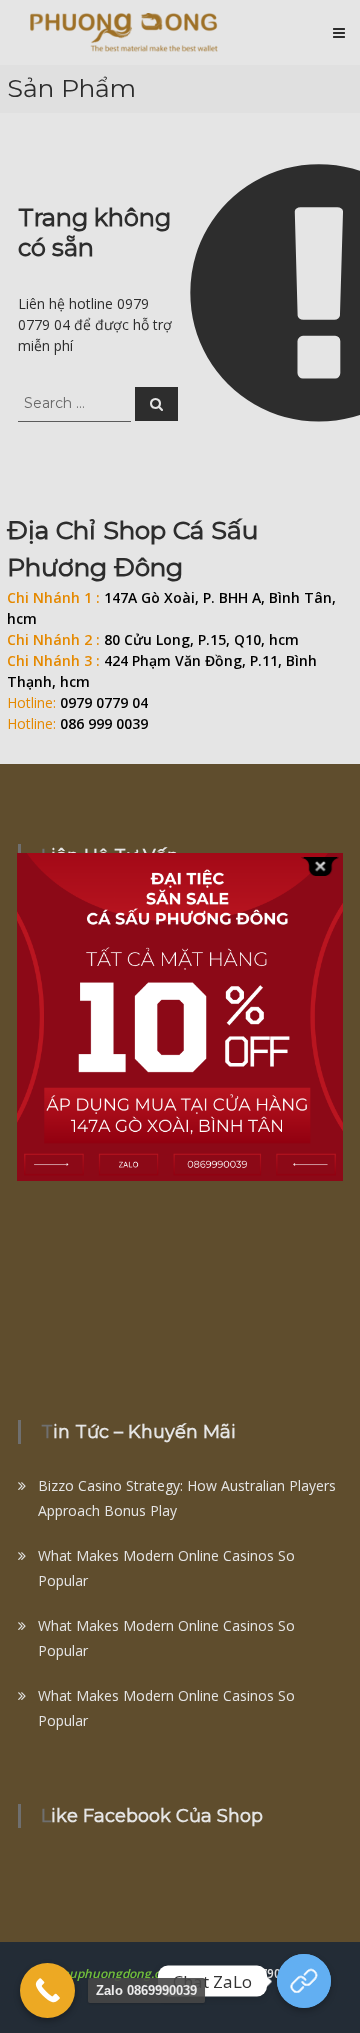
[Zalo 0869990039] (47, 1990)
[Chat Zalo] (304, 1981)
